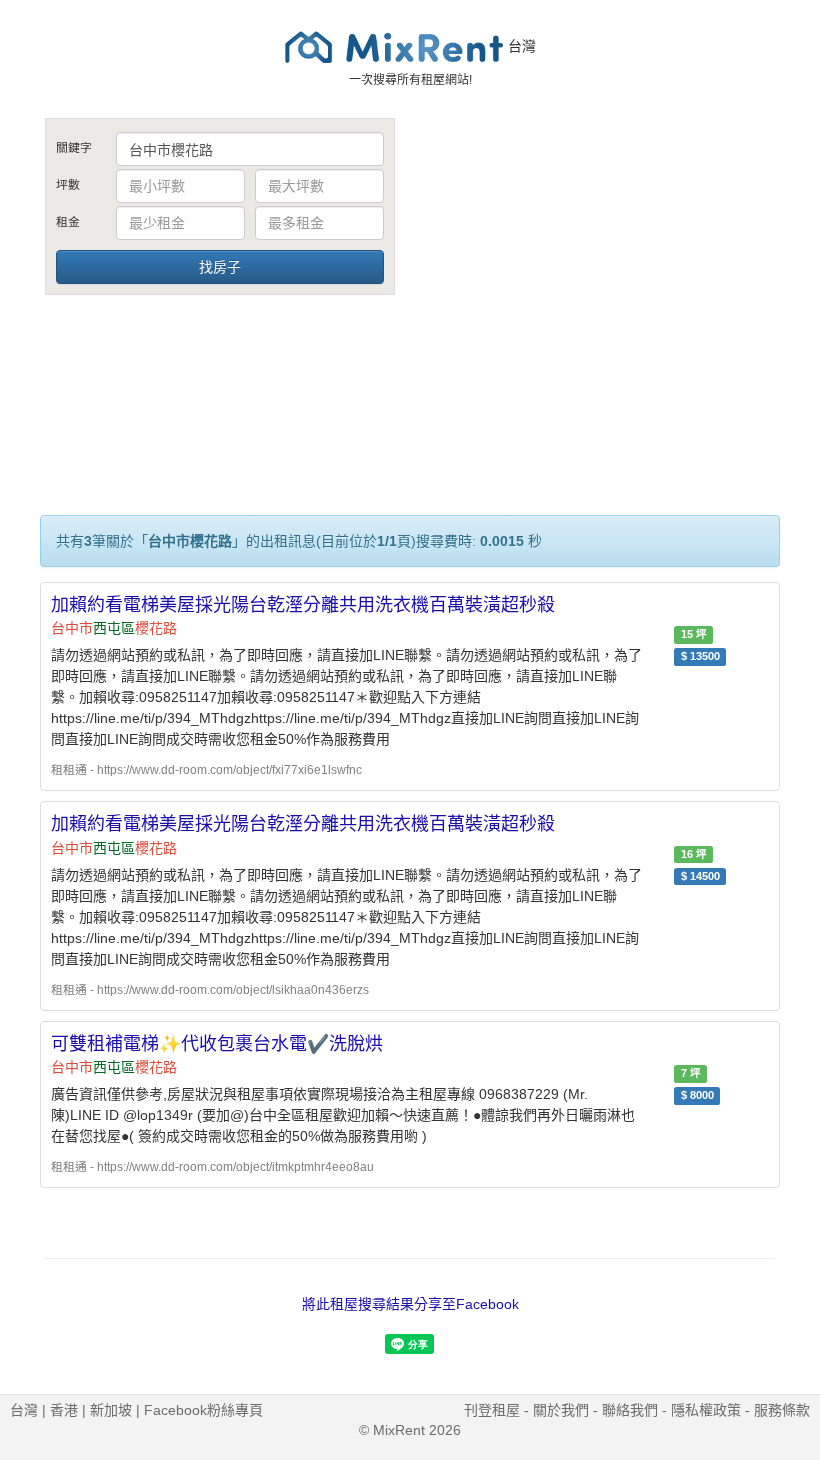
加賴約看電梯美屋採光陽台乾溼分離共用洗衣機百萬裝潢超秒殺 (303, 605)
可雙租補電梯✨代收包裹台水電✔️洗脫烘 (217, 1044)
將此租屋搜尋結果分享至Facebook (410, 1304)
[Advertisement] (600, 268)
